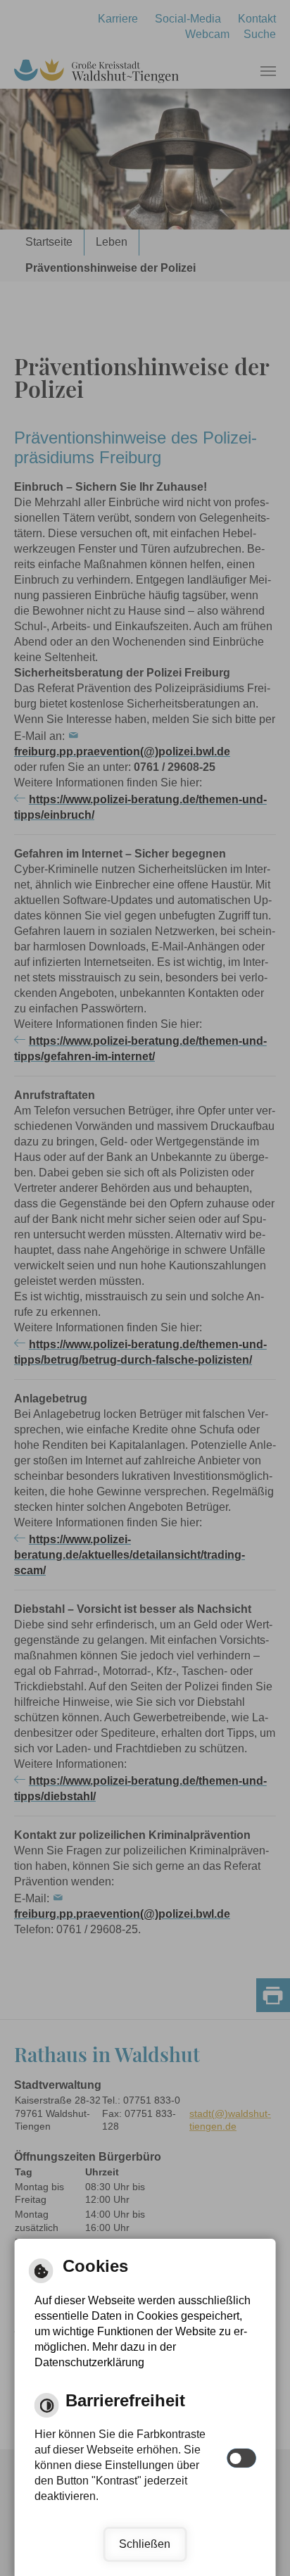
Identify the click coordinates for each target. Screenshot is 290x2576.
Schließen (145, 2544)
